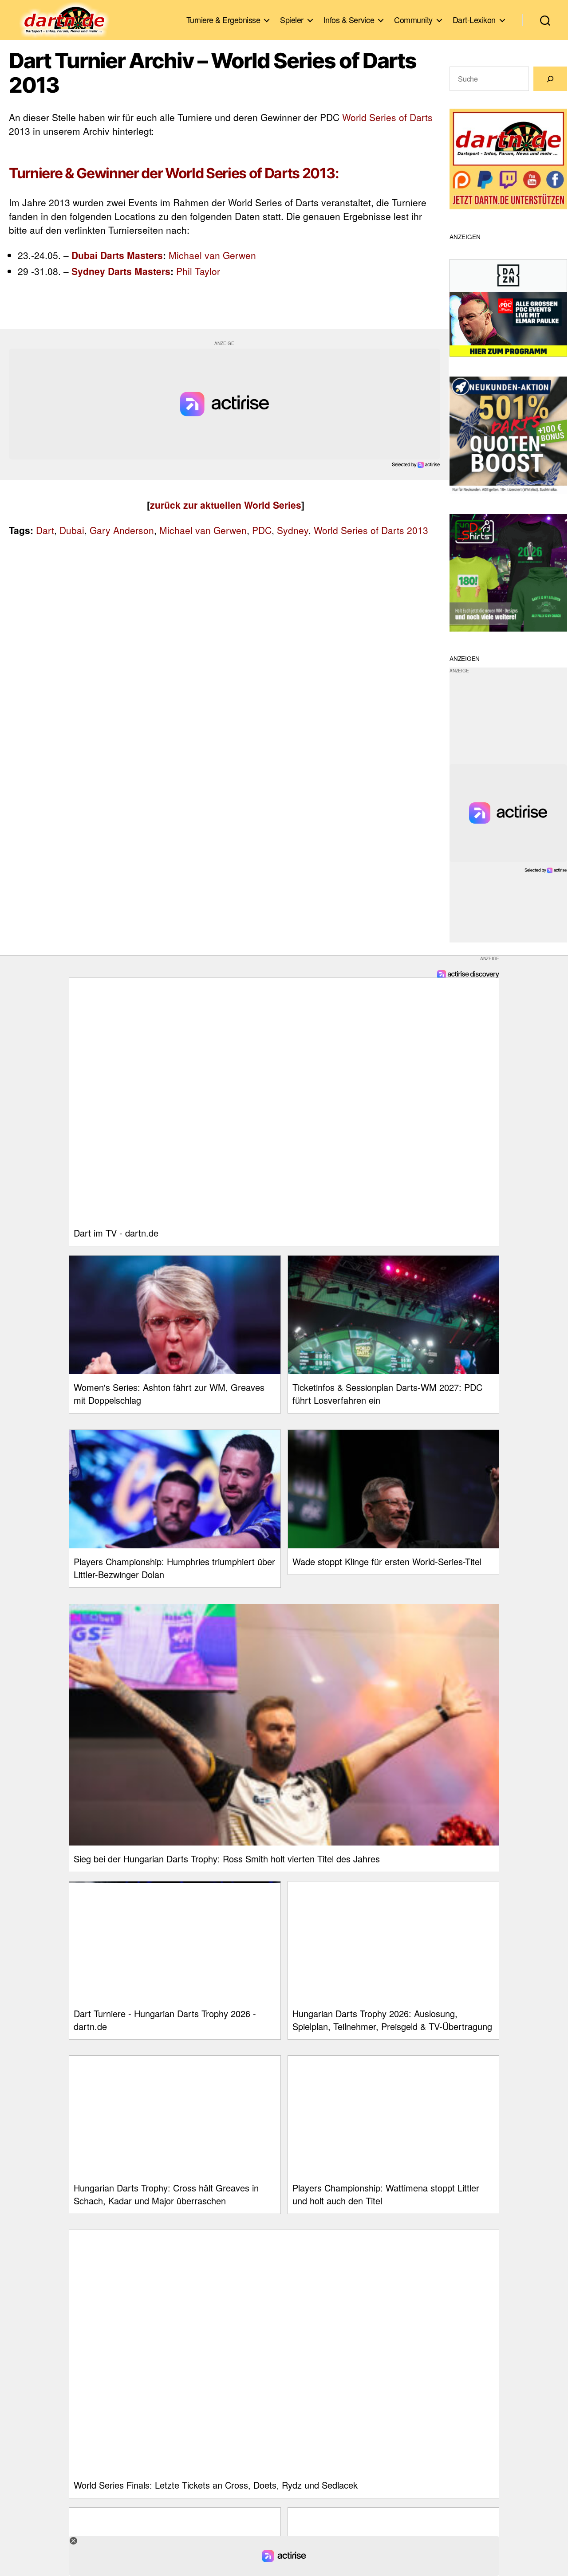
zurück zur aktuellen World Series (226, 505)
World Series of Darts (387, 117)
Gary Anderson (122, 530)
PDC (262, 530)
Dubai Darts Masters (117, 255)
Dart (45, 530)
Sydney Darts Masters (121, 271)
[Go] (550, 79)
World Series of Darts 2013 (371, 530)
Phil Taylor (198, 271)
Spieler (292, 20)
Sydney (293, 530)
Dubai (72, 530)
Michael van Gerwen (212, 255)
